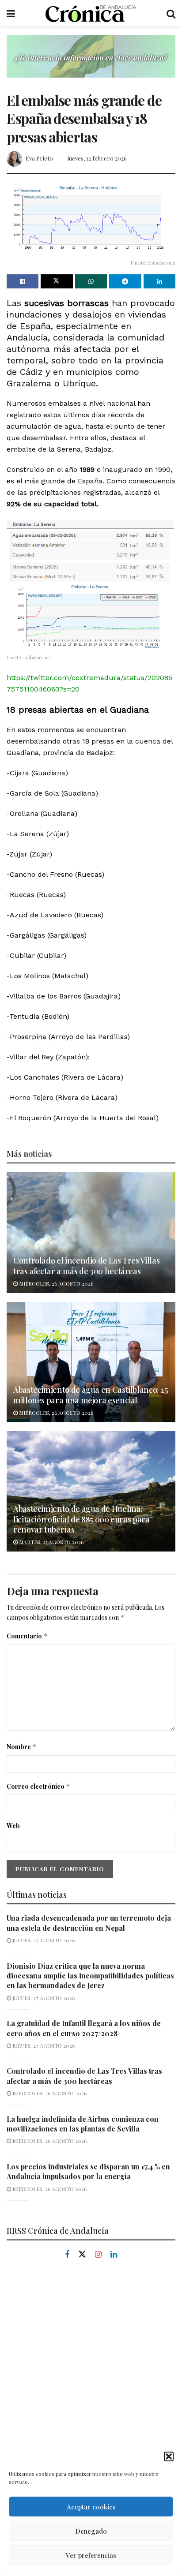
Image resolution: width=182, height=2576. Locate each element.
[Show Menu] (11, 13)
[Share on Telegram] (125, 281)
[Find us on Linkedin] (114, 2255)
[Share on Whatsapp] (91, 281)
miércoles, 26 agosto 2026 (55, 1283)
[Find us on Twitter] (82, 2254)
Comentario (27, 1636)
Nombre (22, 1747)
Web (13, 1826)
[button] (169, 2456)
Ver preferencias (91, 2555)
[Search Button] (171, 13)
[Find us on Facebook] (67, 2255)
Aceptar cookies (91, 2507)
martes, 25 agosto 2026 (51, 1542)
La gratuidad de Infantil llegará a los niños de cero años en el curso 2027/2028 (84, 2028)
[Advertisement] (91, 2370)
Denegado (91, 2531)
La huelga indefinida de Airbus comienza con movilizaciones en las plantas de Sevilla (83, 2124)
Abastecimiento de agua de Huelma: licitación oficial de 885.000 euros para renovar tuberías (82, 1519)
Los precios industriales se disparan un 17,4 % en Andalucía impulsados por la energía (88, 2171)
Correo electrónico (38, 1786)
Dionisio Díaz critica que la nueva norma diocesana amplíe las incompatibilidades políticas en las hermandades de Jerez (90, 1976)
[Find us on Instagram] (98, 2255)
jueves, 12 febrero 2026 (97, 158)
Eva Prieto (39, 158)
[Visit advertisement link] (91, 63)
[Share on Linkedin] (159, 281)
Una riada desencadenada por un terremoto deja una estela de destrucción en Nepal (89, 1923)
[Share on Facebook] (23, 281)
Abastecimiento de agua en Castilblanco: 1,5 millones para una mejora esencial (91, 1395)
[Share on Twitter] (57, 281)
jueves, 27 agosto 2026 (43, 1940)
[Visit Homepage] (91, 13)
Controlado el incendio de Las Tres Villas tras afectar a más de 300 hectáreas (86, 1266)
